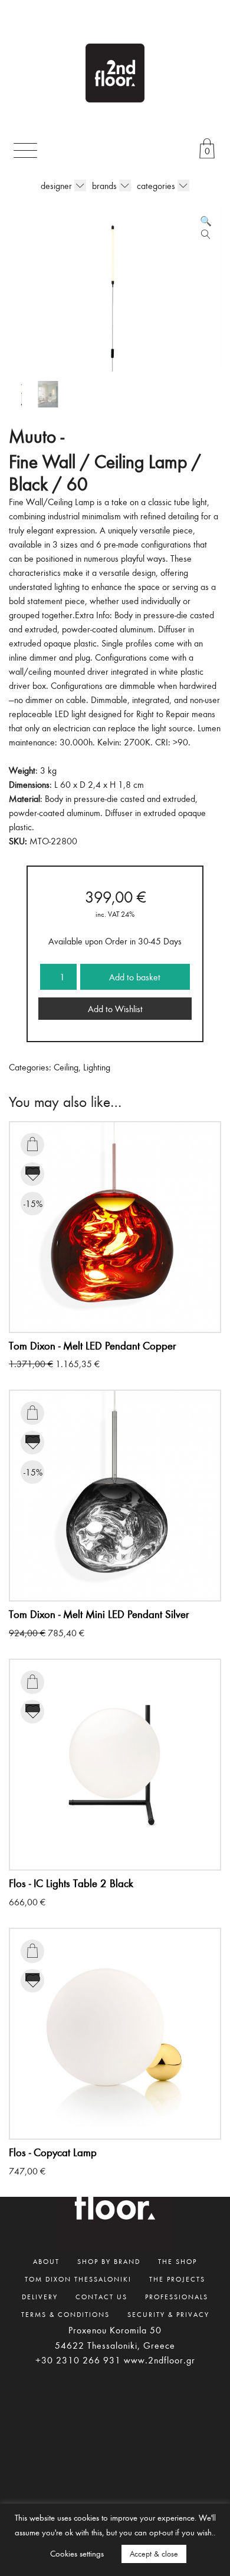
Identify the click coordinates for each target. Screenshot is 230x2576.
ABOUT (46, 2261)
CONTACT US (101, 2296)
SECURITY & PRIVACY (168, 2314)
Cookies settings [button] (77, 2553)
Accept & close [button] (154, 2554)
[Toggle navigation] (25, 150)
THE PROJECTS (177, 2279)
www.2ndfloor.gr (160, 2360)
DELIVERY (40, 2296)
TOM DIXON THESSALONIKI (78, 2279)
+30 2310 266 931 (78, 2360)
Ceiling (66, 1067)
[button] (206, 221)
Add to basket (135, 977)
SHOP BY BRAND (109, 2261)
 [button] (32, 1144)
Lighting (97, 1067)
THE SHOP (178, 2261)
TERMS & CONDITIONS (65, 2314)
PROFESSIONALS (177, 2296)
